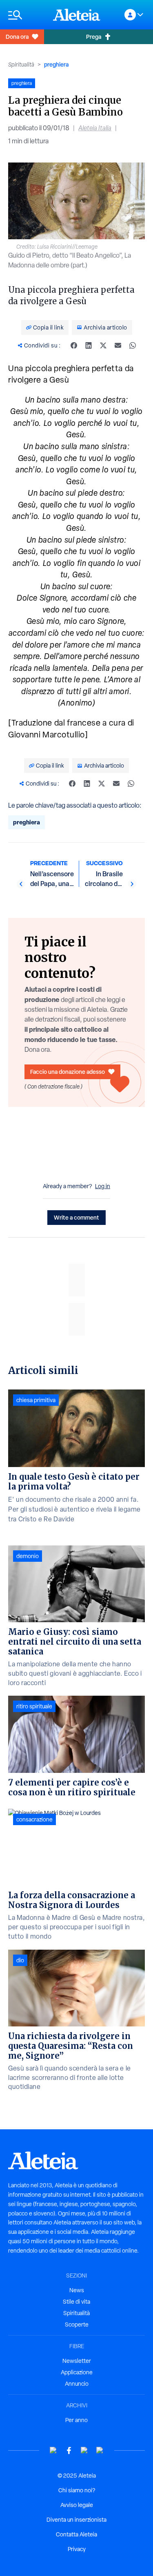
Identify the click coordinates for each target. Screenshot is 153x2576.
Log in (103, 1186)
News (77, 2290)
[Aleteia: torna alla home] (77, 15)
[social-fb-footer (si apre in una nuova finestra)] (69, 2450)
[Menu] (27, 15)
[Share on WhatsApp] (133, 345)
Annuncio (77, 2384)
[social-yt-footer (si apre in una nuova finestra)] (53, 2450)
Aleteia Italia (95, 128)
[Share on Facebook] (74, 345)
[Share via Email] (118, 345)
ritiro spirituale (34, 1706)
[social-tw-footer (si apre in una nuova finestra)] (84, 2450)
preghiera (56, 64)
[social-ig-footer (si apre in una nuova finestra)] (100, 2450)
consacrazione (34, 1819)
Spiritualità (21, 65)
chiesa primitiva (36, 1400)
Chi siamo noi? (77, 2490)
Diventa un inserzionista (76, 2520)
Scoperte (77, 2324)
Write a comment (76, 1217)
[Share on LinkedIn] (89, 345)
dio (20, 1960)
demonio (28, 1556)
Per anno (76, 2420)
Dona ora (17, 37)
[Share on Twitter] (103, 345)
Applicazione (77, 2372)
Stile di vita (76, 2302)
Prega (94, 37)
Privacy (77, 2549)
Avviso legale (77, 2505)
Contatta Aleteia (76, 2534)
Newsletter (77, 2361)
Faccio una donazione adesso (68, 1072)
